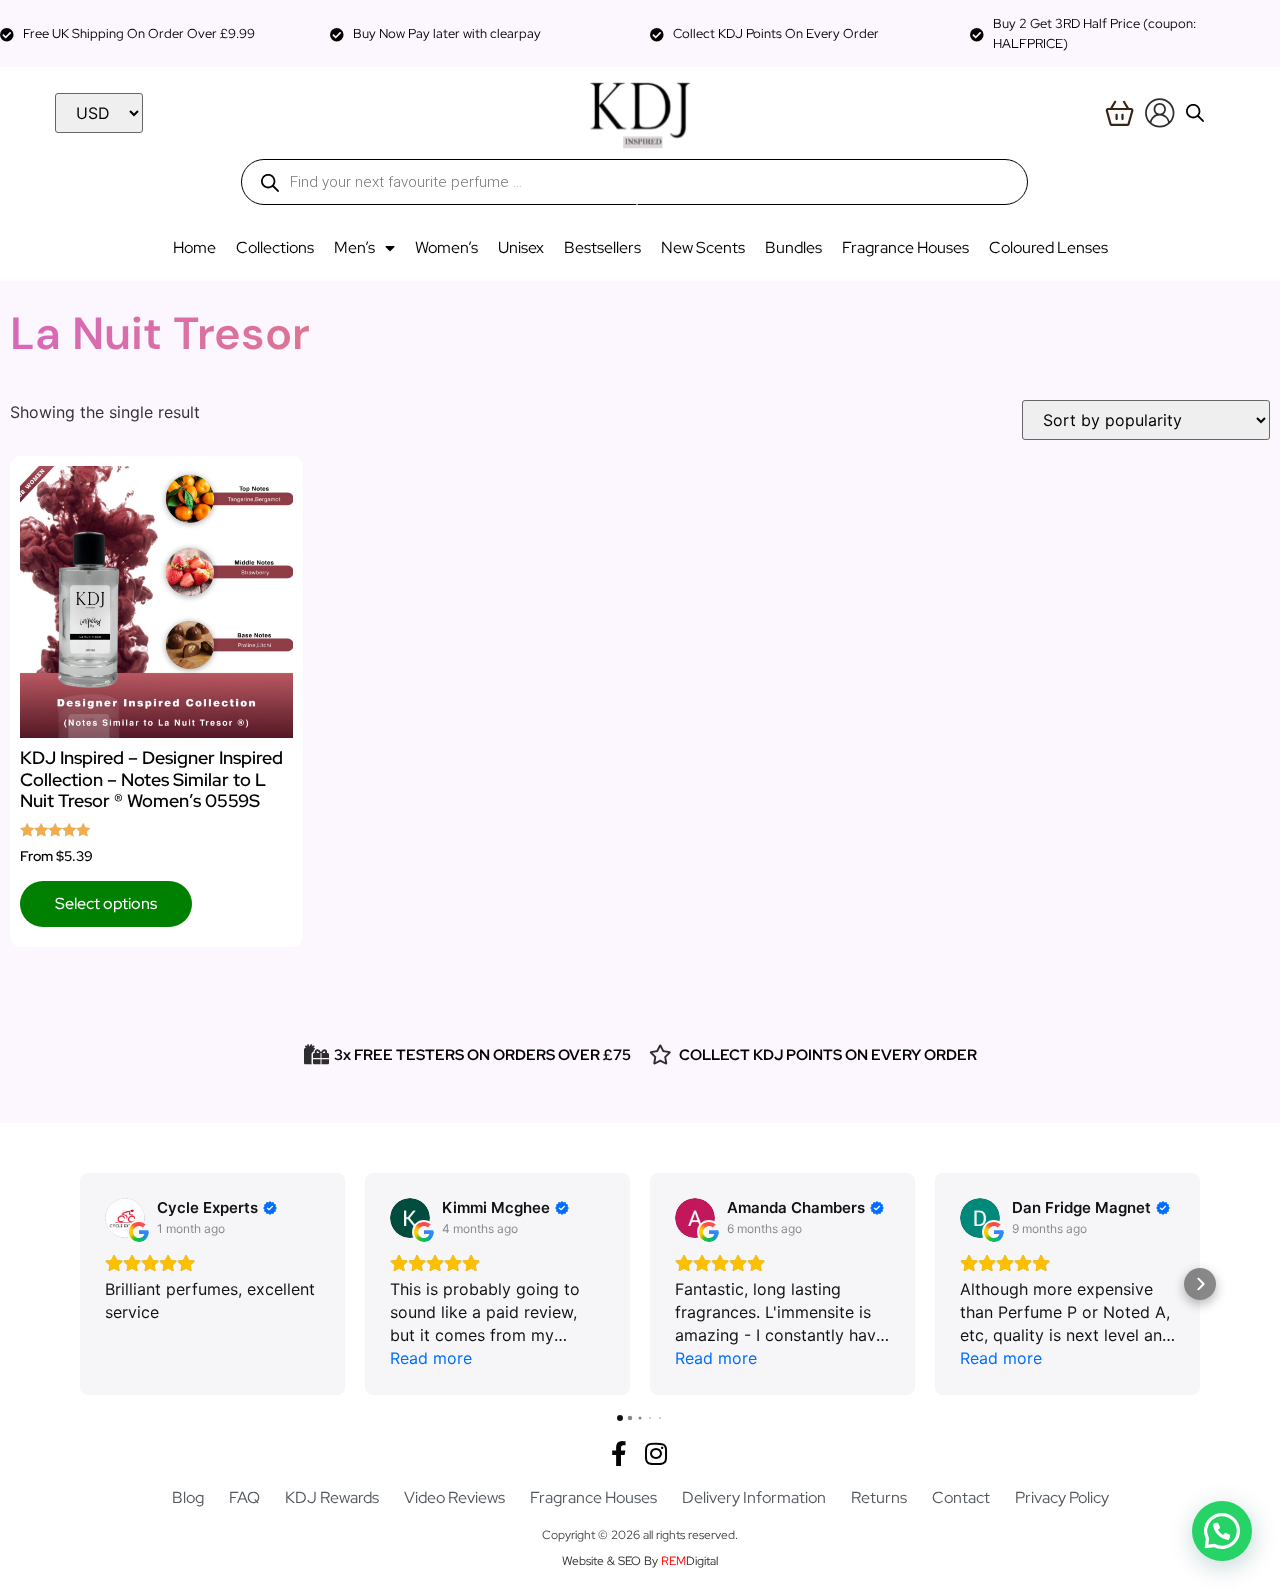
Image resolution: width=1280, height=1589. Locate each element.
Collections (275, 247)
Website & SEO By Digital (640, 1561)
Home (194, 247)
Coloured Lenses (1048, 247)
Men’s (354, 247)
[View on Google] (125, 1218)
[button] (80, 1284)
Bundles (793, 247)
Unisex (521, 247)
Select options (106, 903)
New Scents (703, 247)
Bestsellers (602, 247)
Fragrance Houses (905, 247)
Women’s (446, 247)
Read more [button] (431, 1358)
